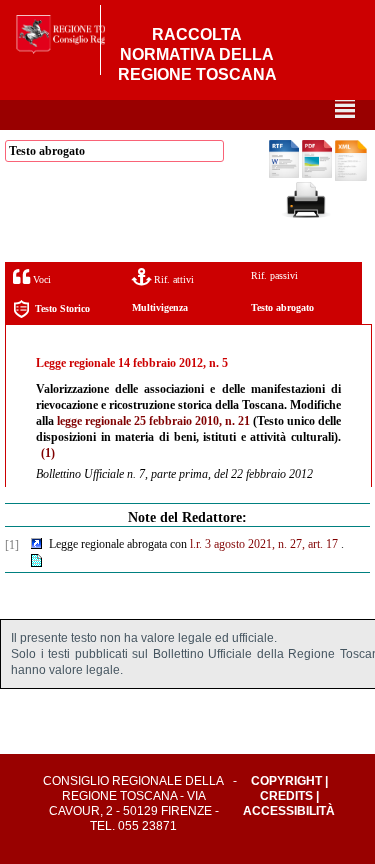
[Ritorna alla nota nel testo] (36, 545)
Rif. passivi (274, 275)
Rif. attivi (172, 279)
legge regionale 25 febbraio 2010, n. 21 (153, 421)
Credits (286, 796)
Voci (40, 279)
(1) (48, 453)
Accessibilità (289, 811)
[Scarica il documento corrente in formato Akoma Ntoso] (351, 177)
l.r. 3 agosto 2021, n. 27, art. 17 (264, 544)
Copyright (286, 781)
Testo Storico (62, 308)
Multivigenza (160, 307)
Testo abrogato (282, 307)
